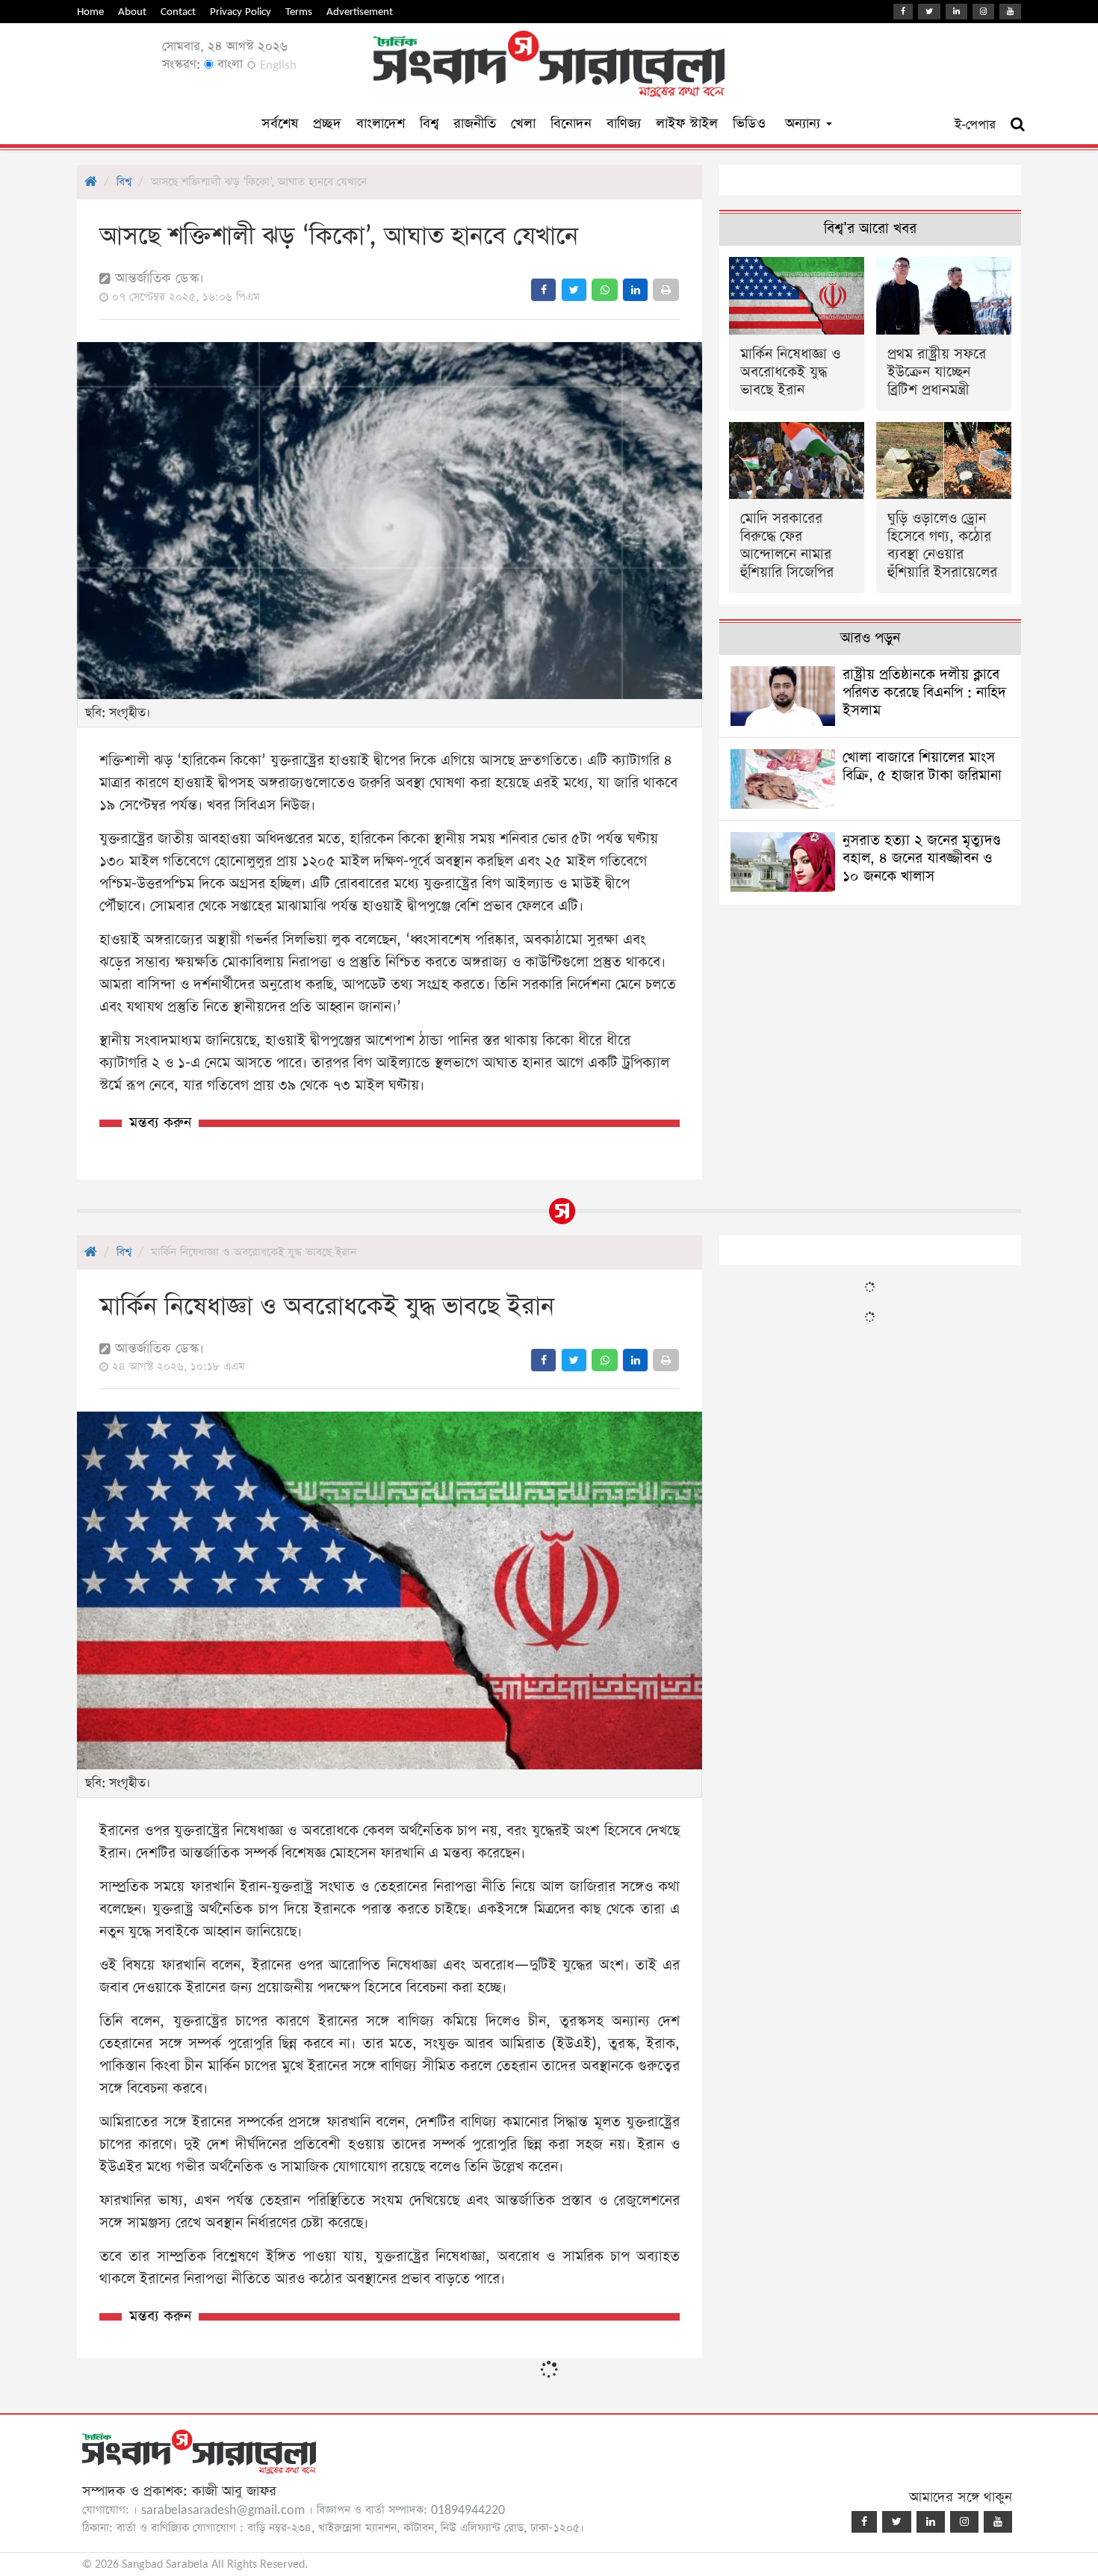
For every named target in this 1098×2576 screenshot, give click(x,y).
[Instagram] (983, 12)
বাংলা (228, 65)
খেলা (523, 124)
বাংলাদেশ (381, 124)
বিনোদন (571, 124)
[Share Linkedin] (635, 290)
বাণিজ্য (624, 124)
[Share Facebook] (543, 290)
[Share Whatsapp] (605, 290)
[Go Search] (1018, 125)
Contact (178, 12)
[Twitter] (929, 12)
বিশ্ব (429, 124)
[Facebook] (903, 12)
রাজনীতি (475, 124)
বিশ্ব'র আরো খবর (870, 229)
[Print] (666, 290)
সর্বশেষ (280, 124)
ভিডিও (749, 124)
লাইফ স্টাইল (687, 124)
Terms (299, 12)
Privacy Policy (241, 12)
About (132, 12)
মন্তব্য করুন (160, 1123)
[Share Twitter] (574, 290)
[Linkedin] (956, 12)
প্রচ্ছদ (327, 124)
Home (90, 12)
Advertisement (360, 12)
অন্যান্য (805, 124)
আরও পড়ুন (870, 638)
